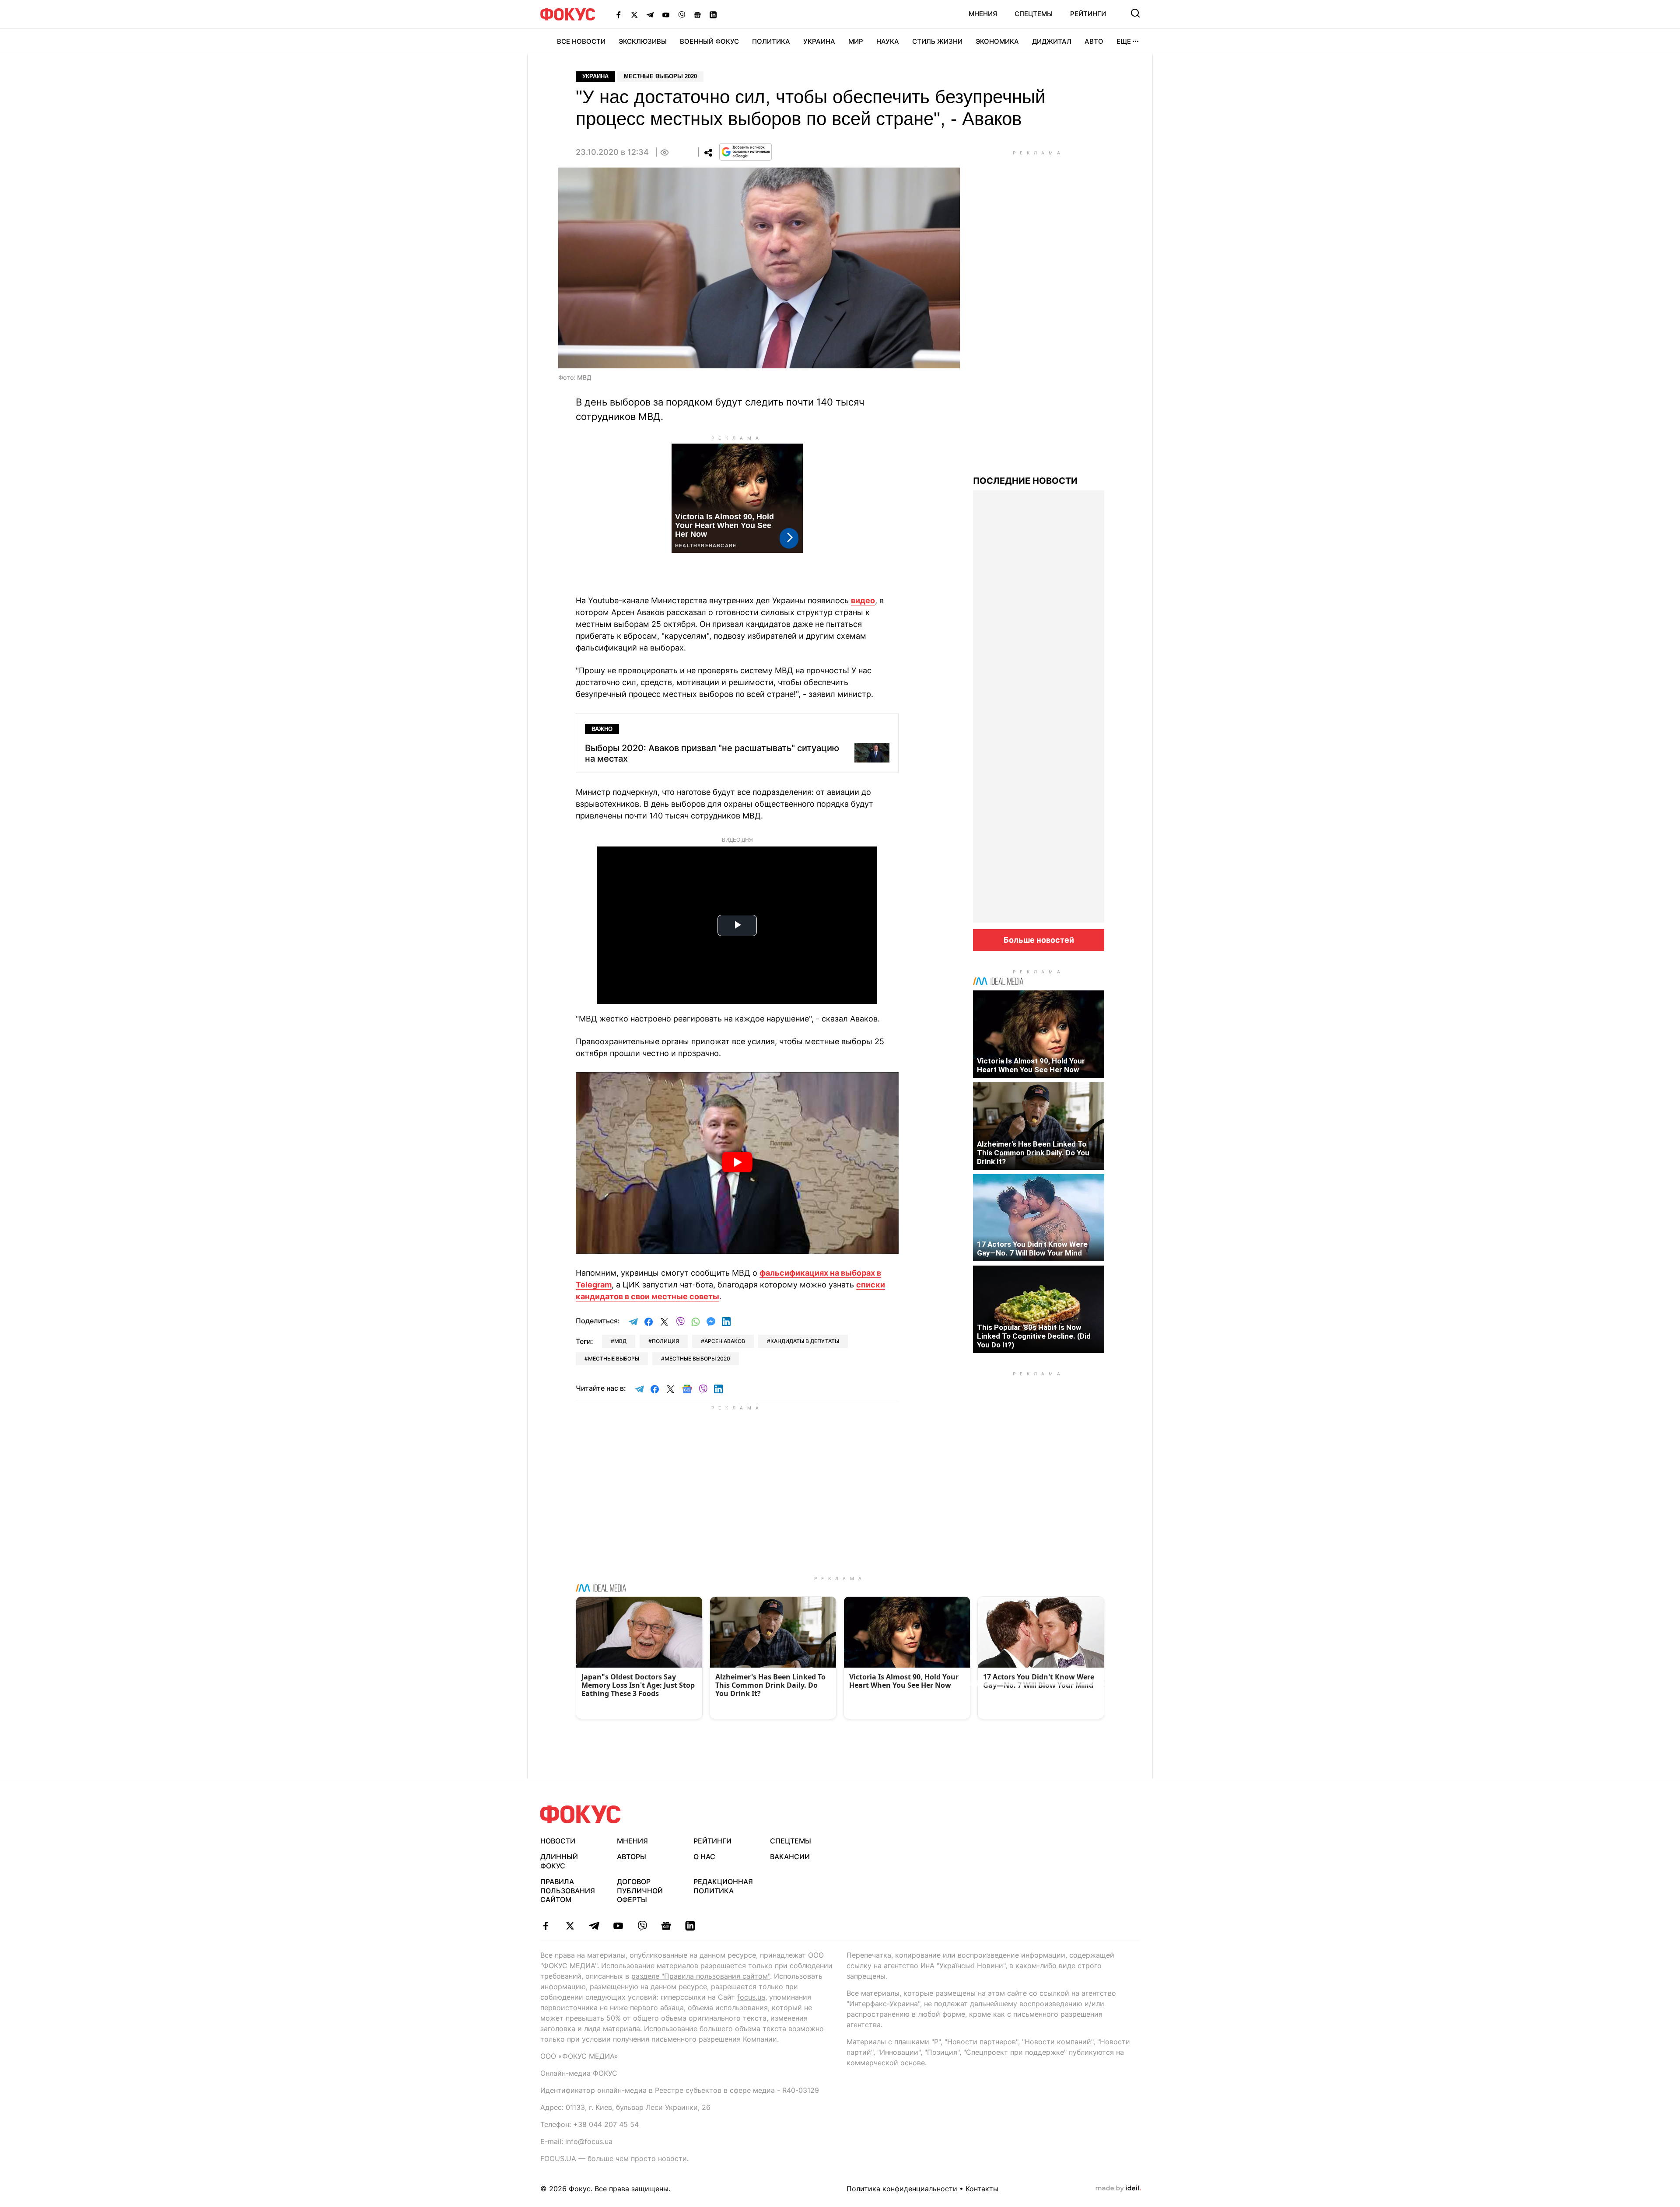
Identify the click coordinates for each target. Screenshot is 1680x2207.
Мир (856, 41)
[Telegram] (650, 14)
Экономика (997, 41)
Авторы (632, 1857)
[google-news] (666, 1926)
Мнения (983, 14)
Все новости (581, 41)
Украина (819, 41)
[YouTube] (666, 14)
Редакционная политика (723, 1886)
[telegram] (594, 1926)
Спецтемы (1034, 14)
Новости (558, 1841)
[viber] (642, 1926)
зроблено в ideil (1118, 2189)
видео (863, 600)
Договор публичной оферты (640, 1891)
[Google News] (697, 14)
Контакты (982, 2189)
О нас (704, 1857)
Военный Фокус (709, 41)
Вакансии (790, 1857)
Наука (888, 41)
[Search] (1135, 13)
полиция (665, 1341)
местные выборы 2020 (697, 1359)
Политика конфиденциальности (902, 2189)
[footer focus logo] (581, 1814)
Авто (1094, 41)
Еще (1124, 41)
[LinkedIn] (713, 14)
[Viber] (682, 14)
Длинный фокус (559, 1861)
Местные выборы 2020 (660, 76)
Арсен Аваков (725, 1341)
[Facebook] (619, 14)
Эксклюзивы (643, 41)
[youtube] (618, 1926)
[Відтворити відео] (737, 1163)
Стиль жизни (937, 41)
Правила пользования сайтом (568, 1891)
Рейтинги (1088, 14)
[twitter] (570, 1926)
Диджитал (1052, 41)
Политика (771, 41)
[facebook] (546, 1926)
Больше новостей (1039, 940)
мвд (620, 1341)
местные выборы (614, 1359)
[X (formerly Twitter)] (634, 14)
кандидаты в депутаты (805, 1341)
